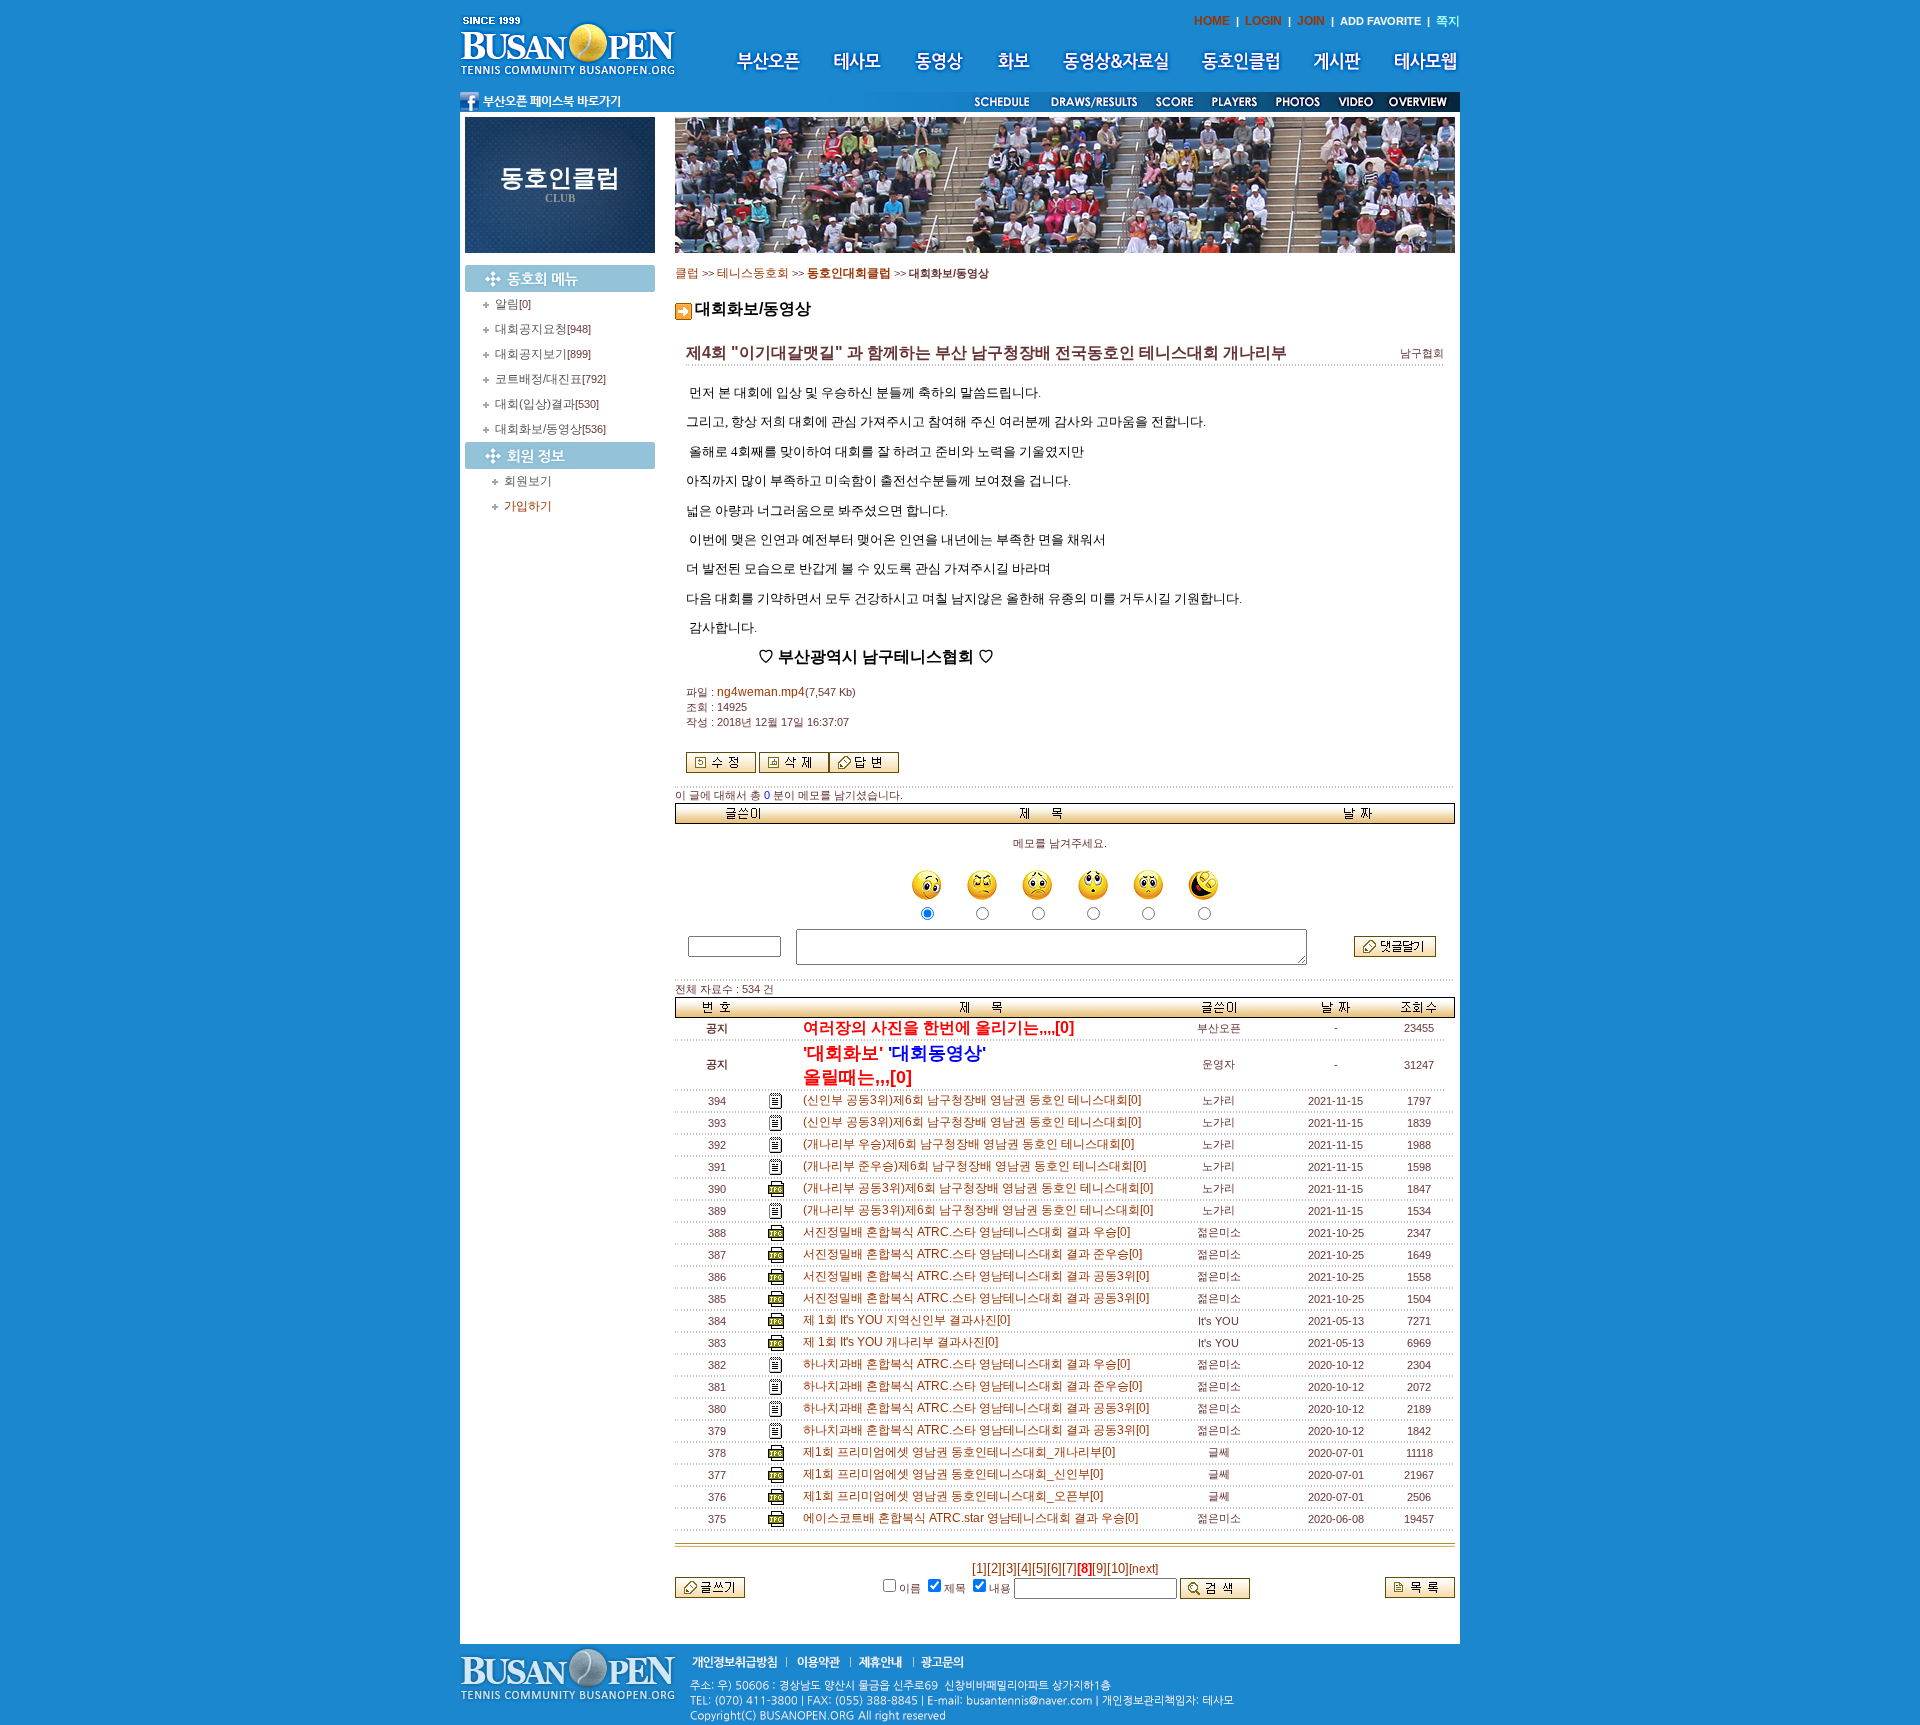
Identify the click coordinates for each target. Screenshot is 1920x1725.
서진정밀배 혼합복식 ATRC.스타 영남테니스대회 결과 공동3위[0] (979, 1276)
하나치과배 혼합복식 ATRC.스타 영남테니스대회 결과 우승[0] (969, 1364)
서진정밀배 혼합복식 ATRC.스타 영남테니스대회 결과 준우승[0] (975, 1254)
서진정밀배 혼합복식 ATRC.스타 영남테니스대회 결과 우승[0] (969, 1232)
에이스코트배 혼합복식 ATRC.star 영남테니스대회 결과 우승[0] (973, 1518)
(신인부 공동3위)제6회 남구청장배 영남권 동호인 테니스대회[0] (975, 1100)
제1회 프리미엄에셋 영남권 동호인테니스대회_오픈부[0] (956, 1496)
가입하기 (528, 506)
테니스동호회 (753, 273)
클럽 (687, 273)
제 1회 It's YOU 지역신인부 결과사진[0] (909, 1320)
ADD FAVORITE (1380, 21)
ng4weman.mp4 (761, 692)
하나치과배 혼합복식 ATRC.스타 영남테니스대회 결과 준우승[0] (975, 1386)
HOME (1212, 21)
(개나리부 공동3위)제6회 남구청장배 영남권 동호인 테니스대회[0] (981, 1188)
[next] (1143, 1569)
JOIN (1311, 21)
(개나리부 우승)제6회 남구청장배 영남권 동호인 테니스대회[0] (971, 1144)
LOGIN (1263, 21)
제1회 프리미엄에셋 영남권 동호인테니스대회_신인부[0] (956, 1474)
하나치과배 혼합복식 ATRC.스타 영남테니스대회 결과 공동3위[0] (979, 1408)
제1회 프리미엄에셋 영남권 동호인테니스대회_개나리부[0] (962, 1452)
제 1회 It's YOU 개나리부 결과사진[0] (903, 1342)
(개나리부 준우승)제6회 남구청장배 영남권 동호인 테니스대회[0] (977, 1166)
